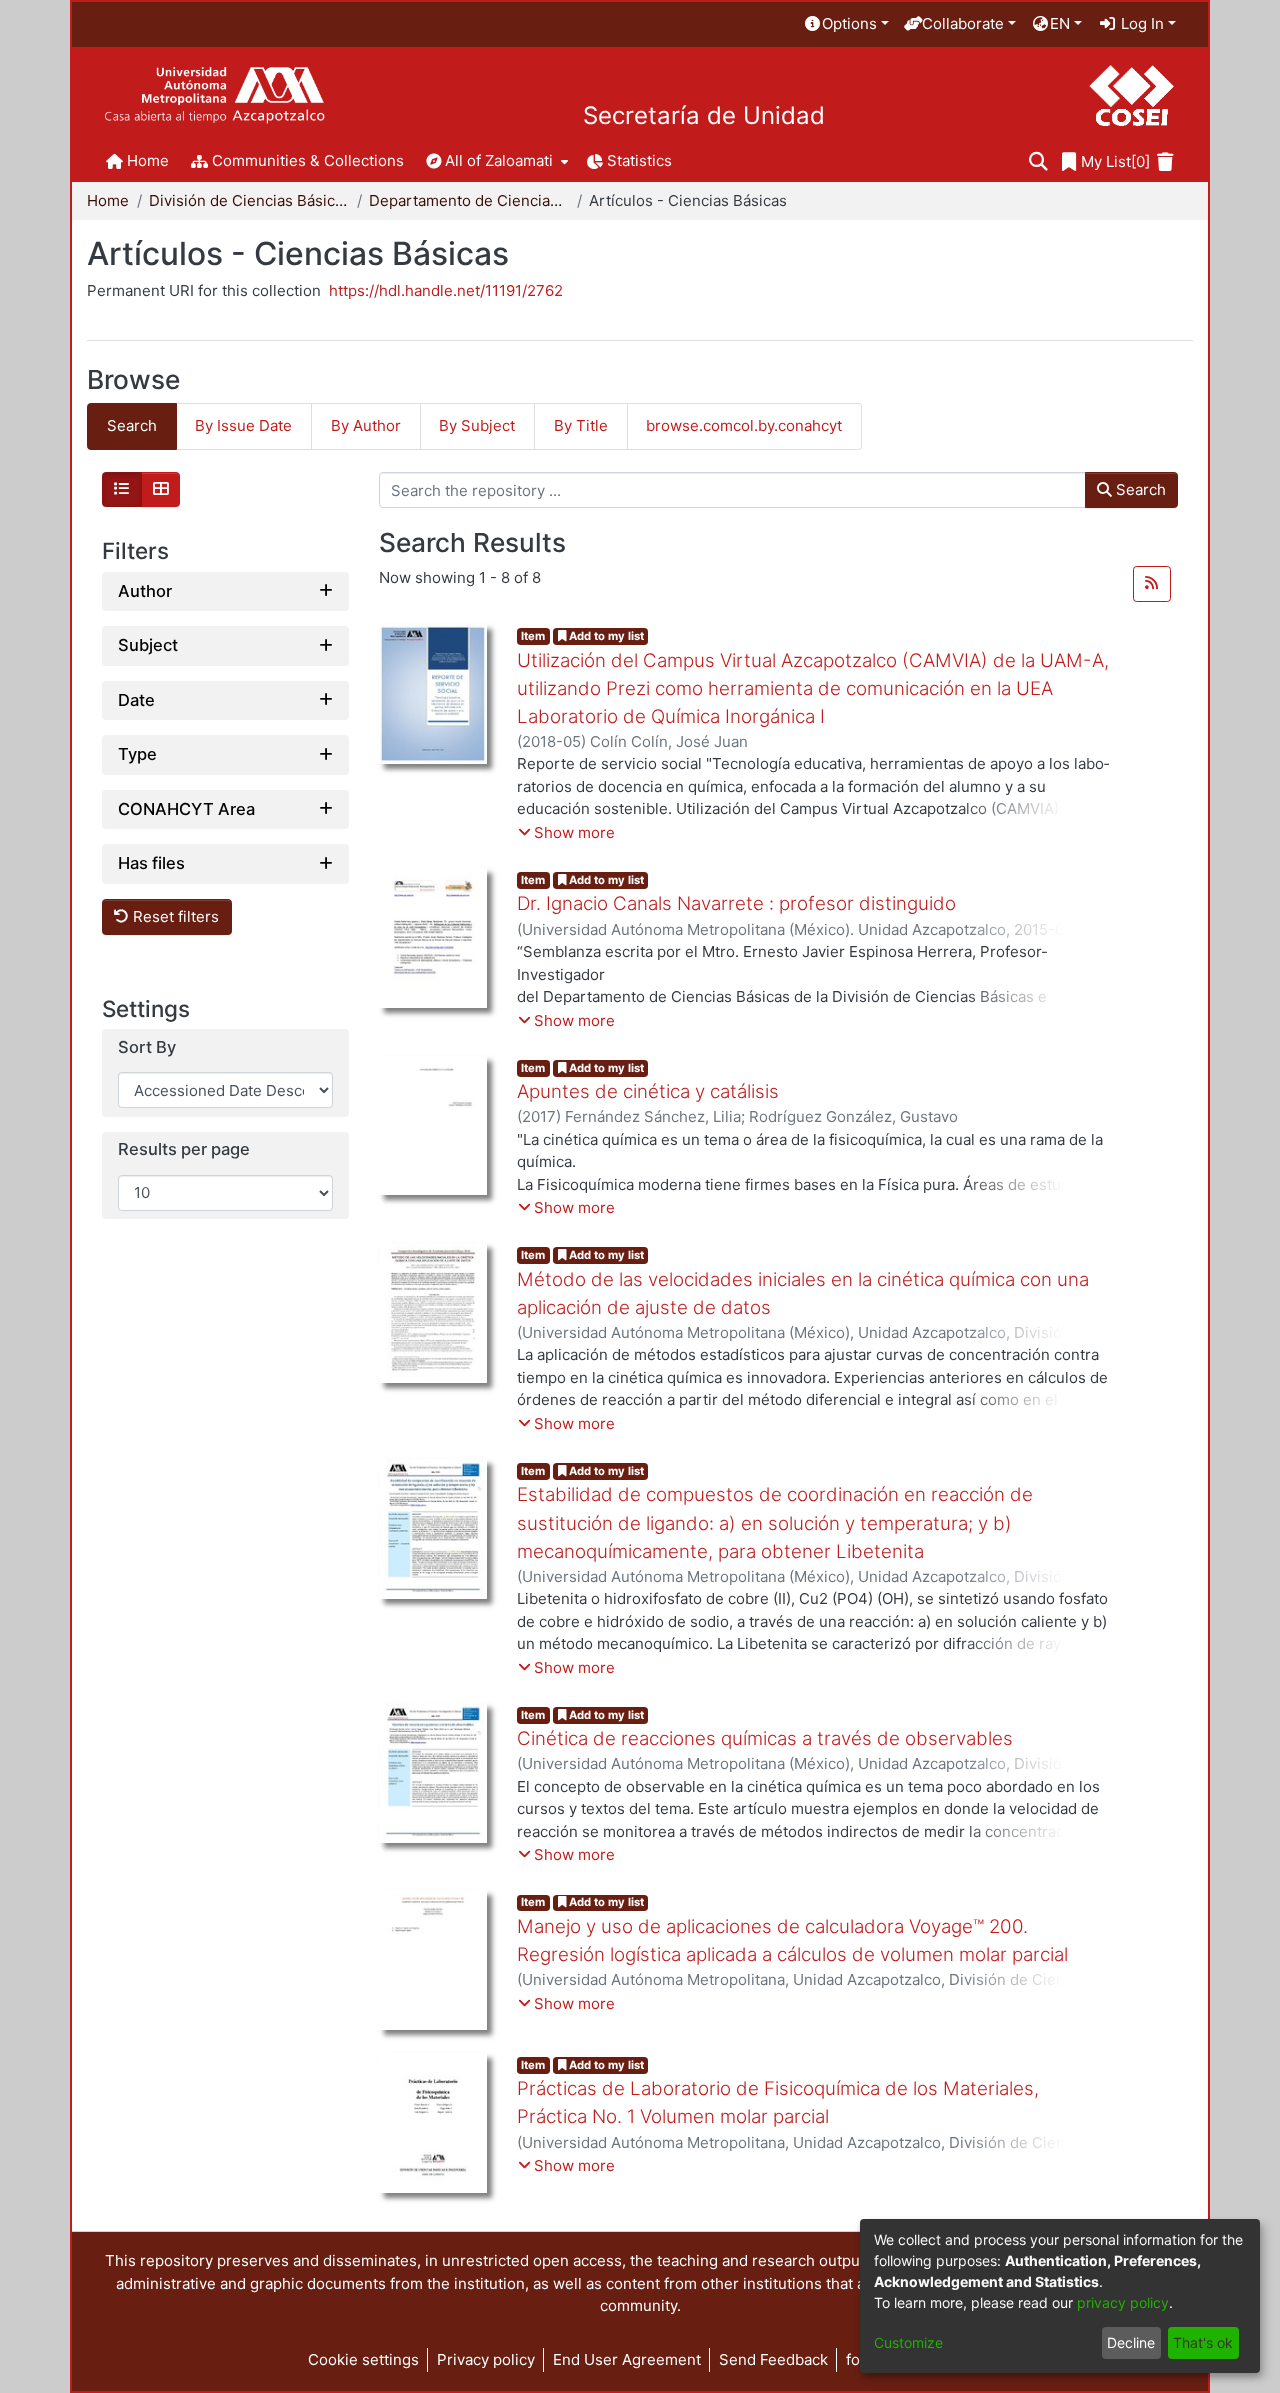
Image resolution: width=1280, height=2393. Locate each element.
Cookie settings (363, 2359)
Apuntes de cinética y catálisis (648, 1091)
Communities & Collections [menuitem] (308, 160)
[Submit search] (1038, 162)
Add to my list (605, 636)
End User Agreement (627, 2359)
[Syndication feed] (1152, 584)
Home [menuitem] (148, 160)
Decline (1131, 2342)
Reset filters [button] (174, 916)
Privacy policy (486, 2359)
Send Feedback (773, 2359)
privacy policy (1123, 2302)
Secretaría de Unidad (704, 116)
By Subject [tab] (477, 425)
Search (1139, 489)
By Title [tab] (581, 425)
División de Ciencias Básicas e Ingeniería (249, 200)
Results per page (184, 1150)
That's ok (1203, 2342)
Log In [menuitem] (1140, 23)
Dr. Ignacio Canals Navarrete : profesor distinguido (736, 903)
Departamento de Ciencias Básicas (469, 200)
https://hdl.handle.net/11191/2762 (446, 290)
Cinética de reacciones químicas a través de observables (765, 1738)
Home (108, 200)
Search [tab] (132, 425)
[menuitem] (846, 24)
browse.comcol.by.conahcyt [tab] (744, 425)
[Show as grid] (161, 490)
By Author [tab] (366, 425)
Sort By (147, 1047)
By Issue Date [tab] (243, 425)
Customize (908, 2342)
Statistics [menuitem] (639, 160)
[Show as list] (122, 490)
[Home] (214, 95)
